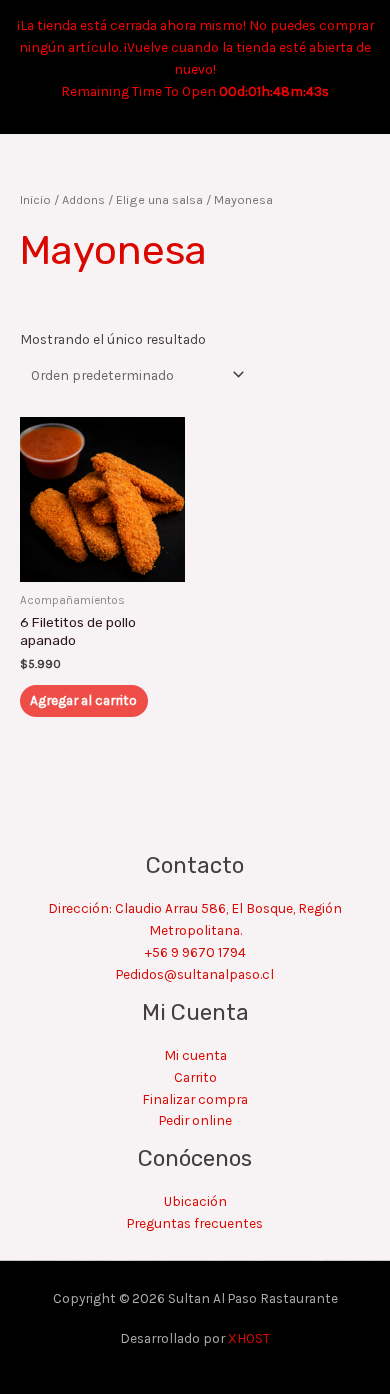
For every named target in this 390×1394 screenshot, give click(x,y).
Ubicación (195, 1201)
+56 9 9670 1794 (195, 952)
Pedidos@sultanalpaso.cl (195, 974)
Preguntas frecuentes (195, 1223)
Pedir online (195, 1120)
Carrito (195, 1077)
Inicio (35, 199)
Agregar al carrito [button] (83, 700)
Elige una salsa (159, 199)
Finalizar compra (195, 1099)
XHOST (249, 1338)
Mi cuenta (195, 1055)
